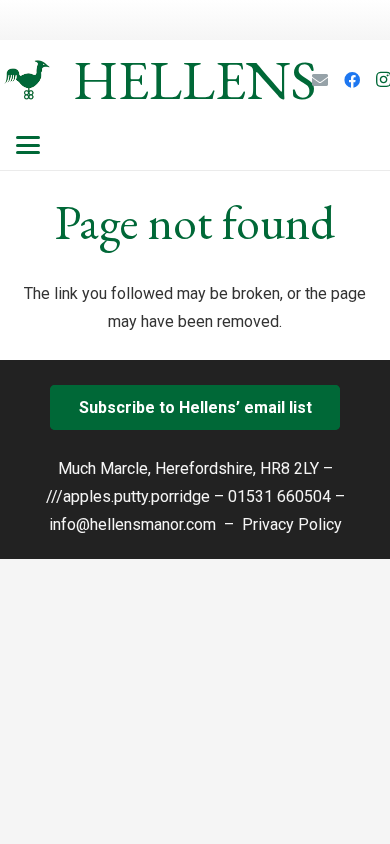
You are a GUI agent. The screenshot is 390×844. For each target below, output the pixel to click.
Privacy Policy (292, 524)
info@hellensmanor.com (132, 524)
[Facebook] (352, 80)
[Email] (320, 80)
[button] (28, 145)
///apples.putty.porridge (128, 496)
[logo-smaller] (27, 80)
